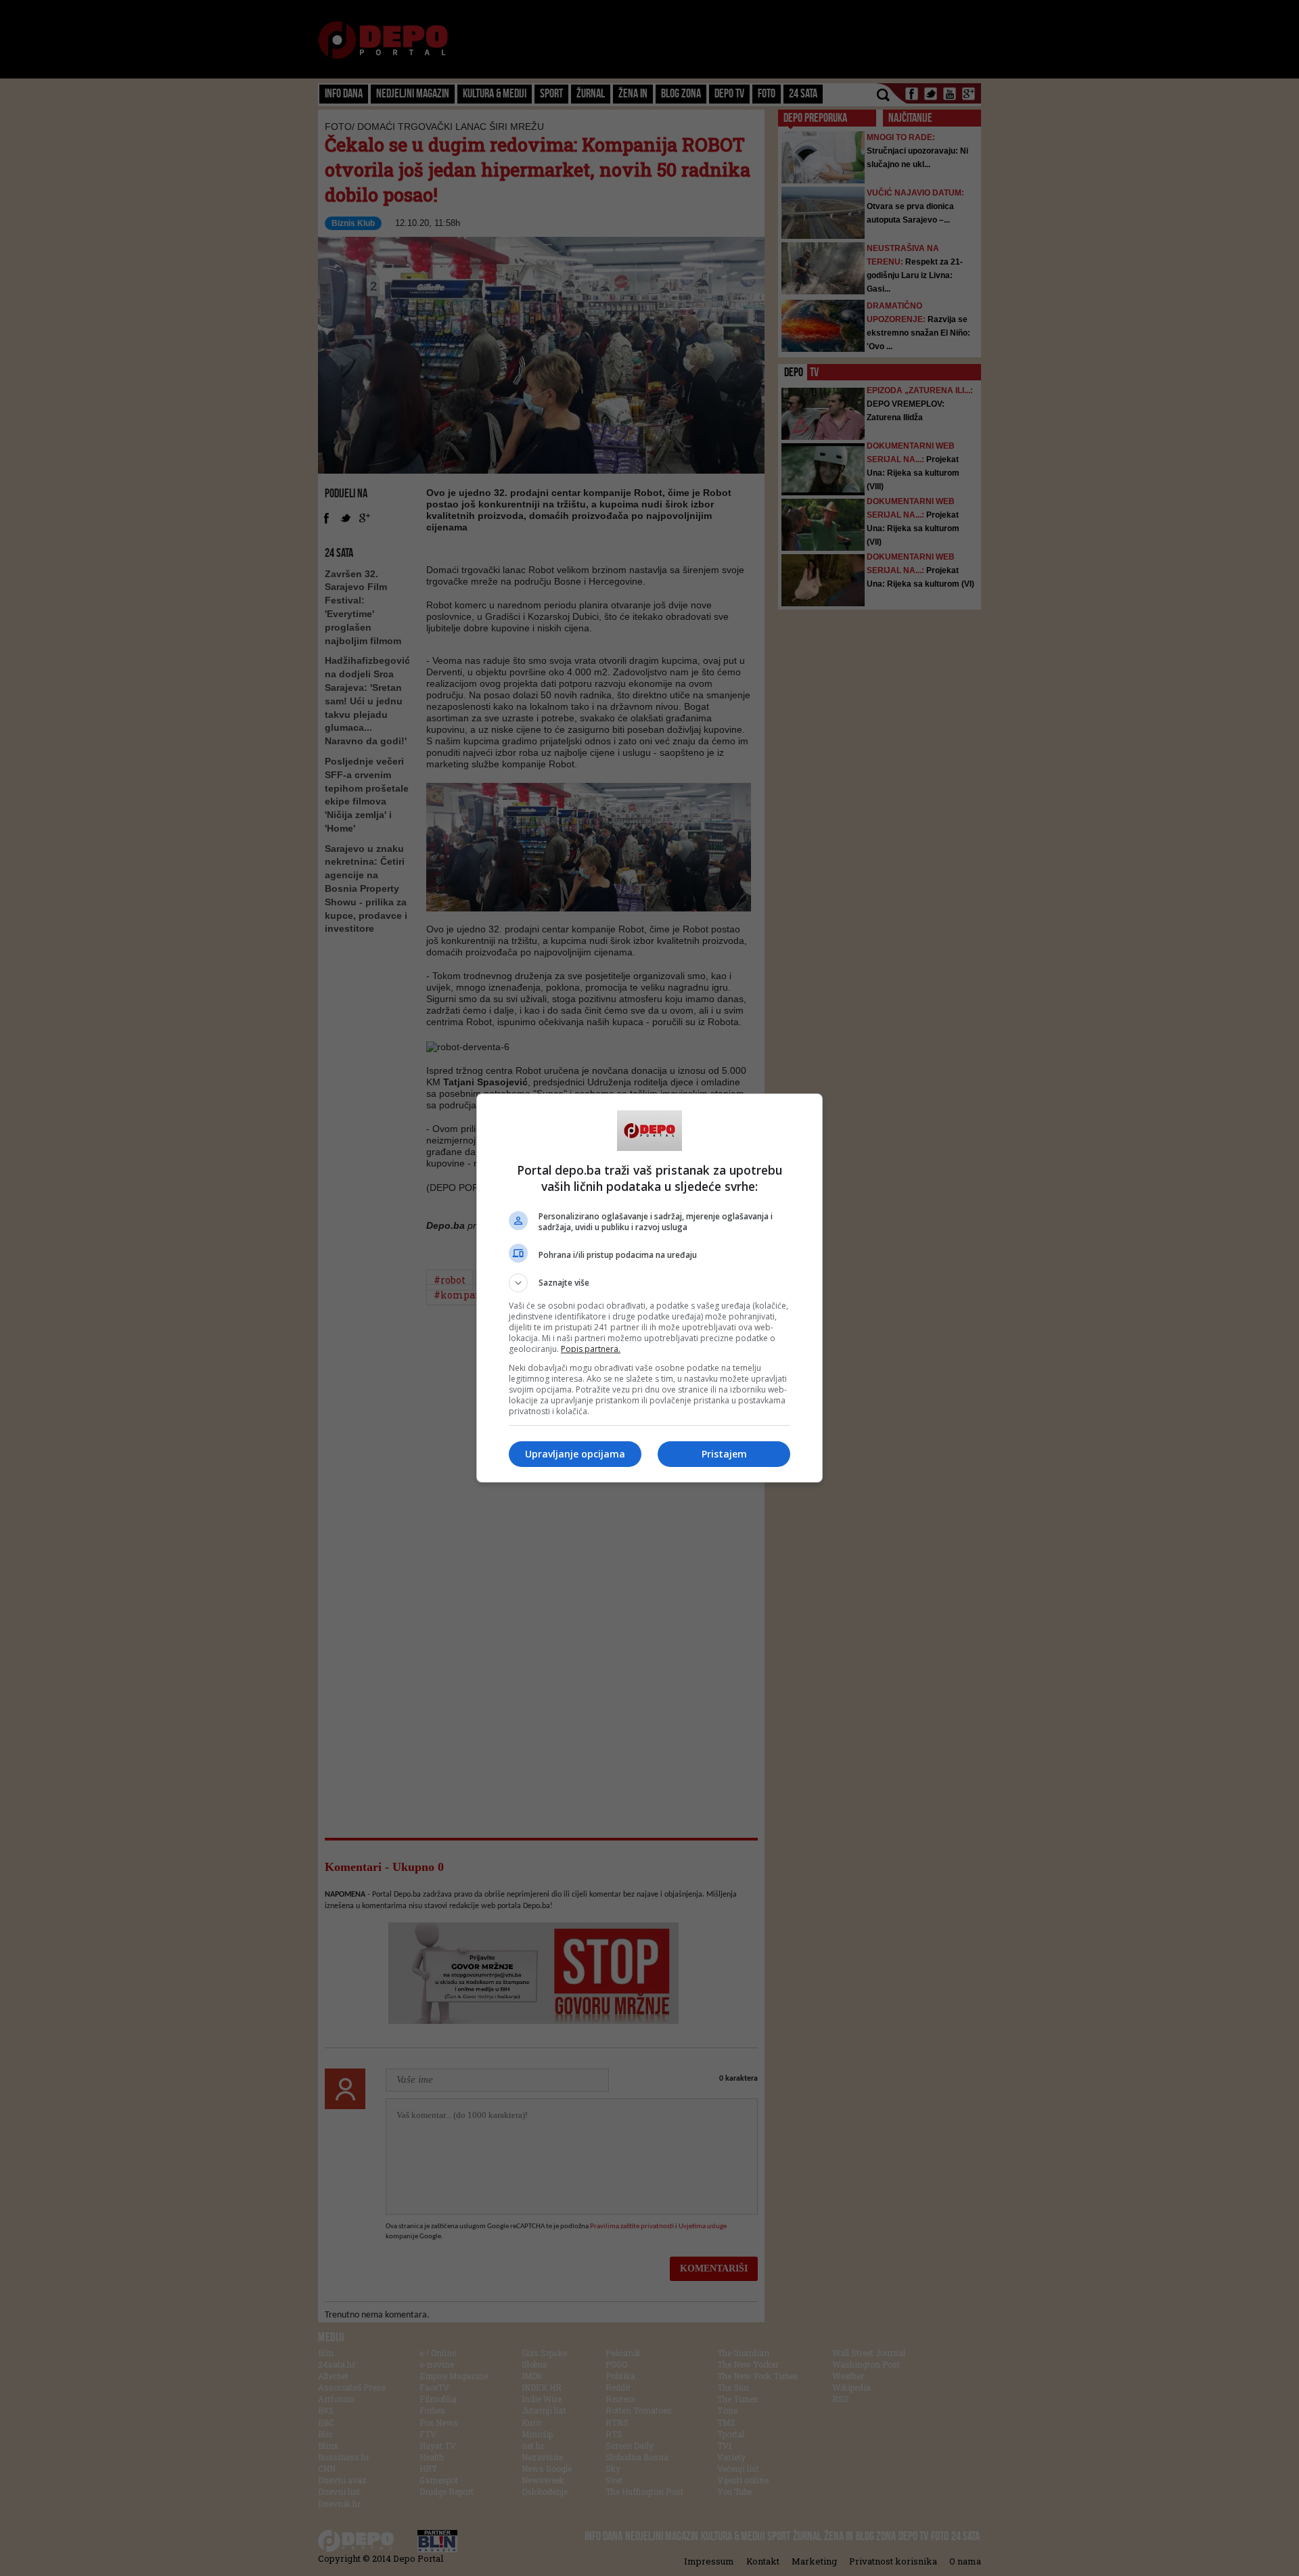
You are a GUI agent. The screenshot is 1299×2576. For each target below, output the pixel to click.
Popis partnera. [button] (591, 1349)
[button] (649, 1283)
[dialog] (649, 1288)
